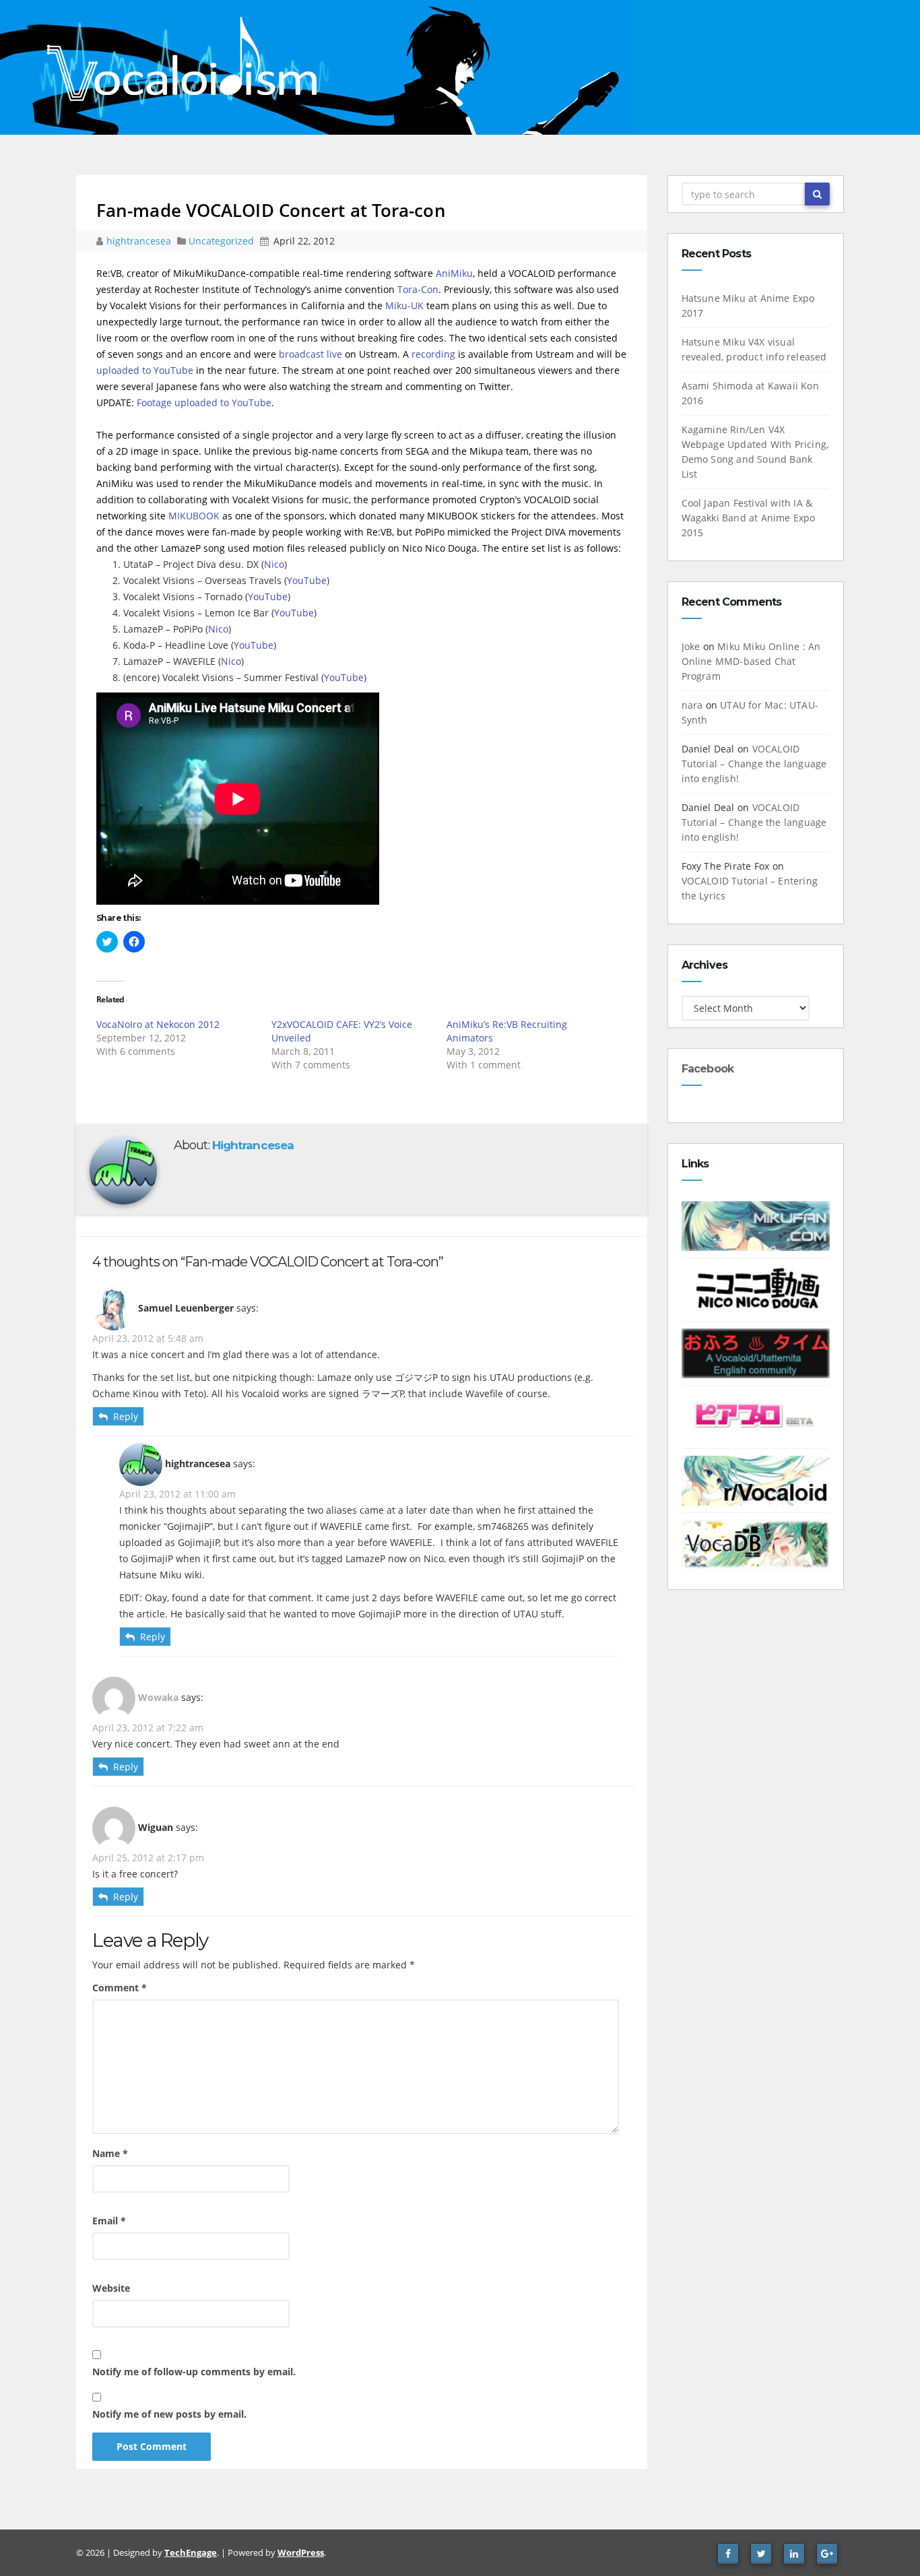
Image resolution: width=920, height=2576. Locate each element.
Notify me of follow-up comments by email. (194, 2372)
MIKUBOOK (194, 516)
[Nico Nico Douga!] (756, 1288)
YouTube (307, 580)
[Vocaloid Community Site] (756, 1416)
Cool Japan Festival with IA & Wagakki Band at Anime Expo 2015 (749, 518)
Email (109, 2221)
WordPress (301, 2552)
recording (433, 354)
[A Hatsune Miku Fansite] (756, 1225)
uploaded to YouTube (145, 370)
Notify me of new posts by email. (169, 2414)
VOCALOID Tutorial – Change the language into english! (754, 764)
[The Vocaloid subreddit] (756, 1480)
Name (110, 2153)
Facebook (708, 1069)
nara (692, 705)
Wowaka (158, 1697)
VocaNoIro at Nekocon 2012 (158, 1024)
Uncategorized (223, 241)
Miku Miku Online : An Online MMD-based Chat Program (751, 661)
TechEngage (191, 2552)
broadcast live (310, 354)
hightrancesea (140, 241)
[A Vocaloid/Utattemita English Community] (756, 1352)
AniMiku (454, 273)
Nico (274, 564)
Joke (691, 646)
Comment (120, 1988)
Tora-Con (418, 289)
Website (111, 2288)
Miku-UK (404, 305)
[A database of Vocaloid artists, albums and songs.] (756, 1543)
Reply (126, 1416)
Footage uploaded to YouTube (204, 402)
